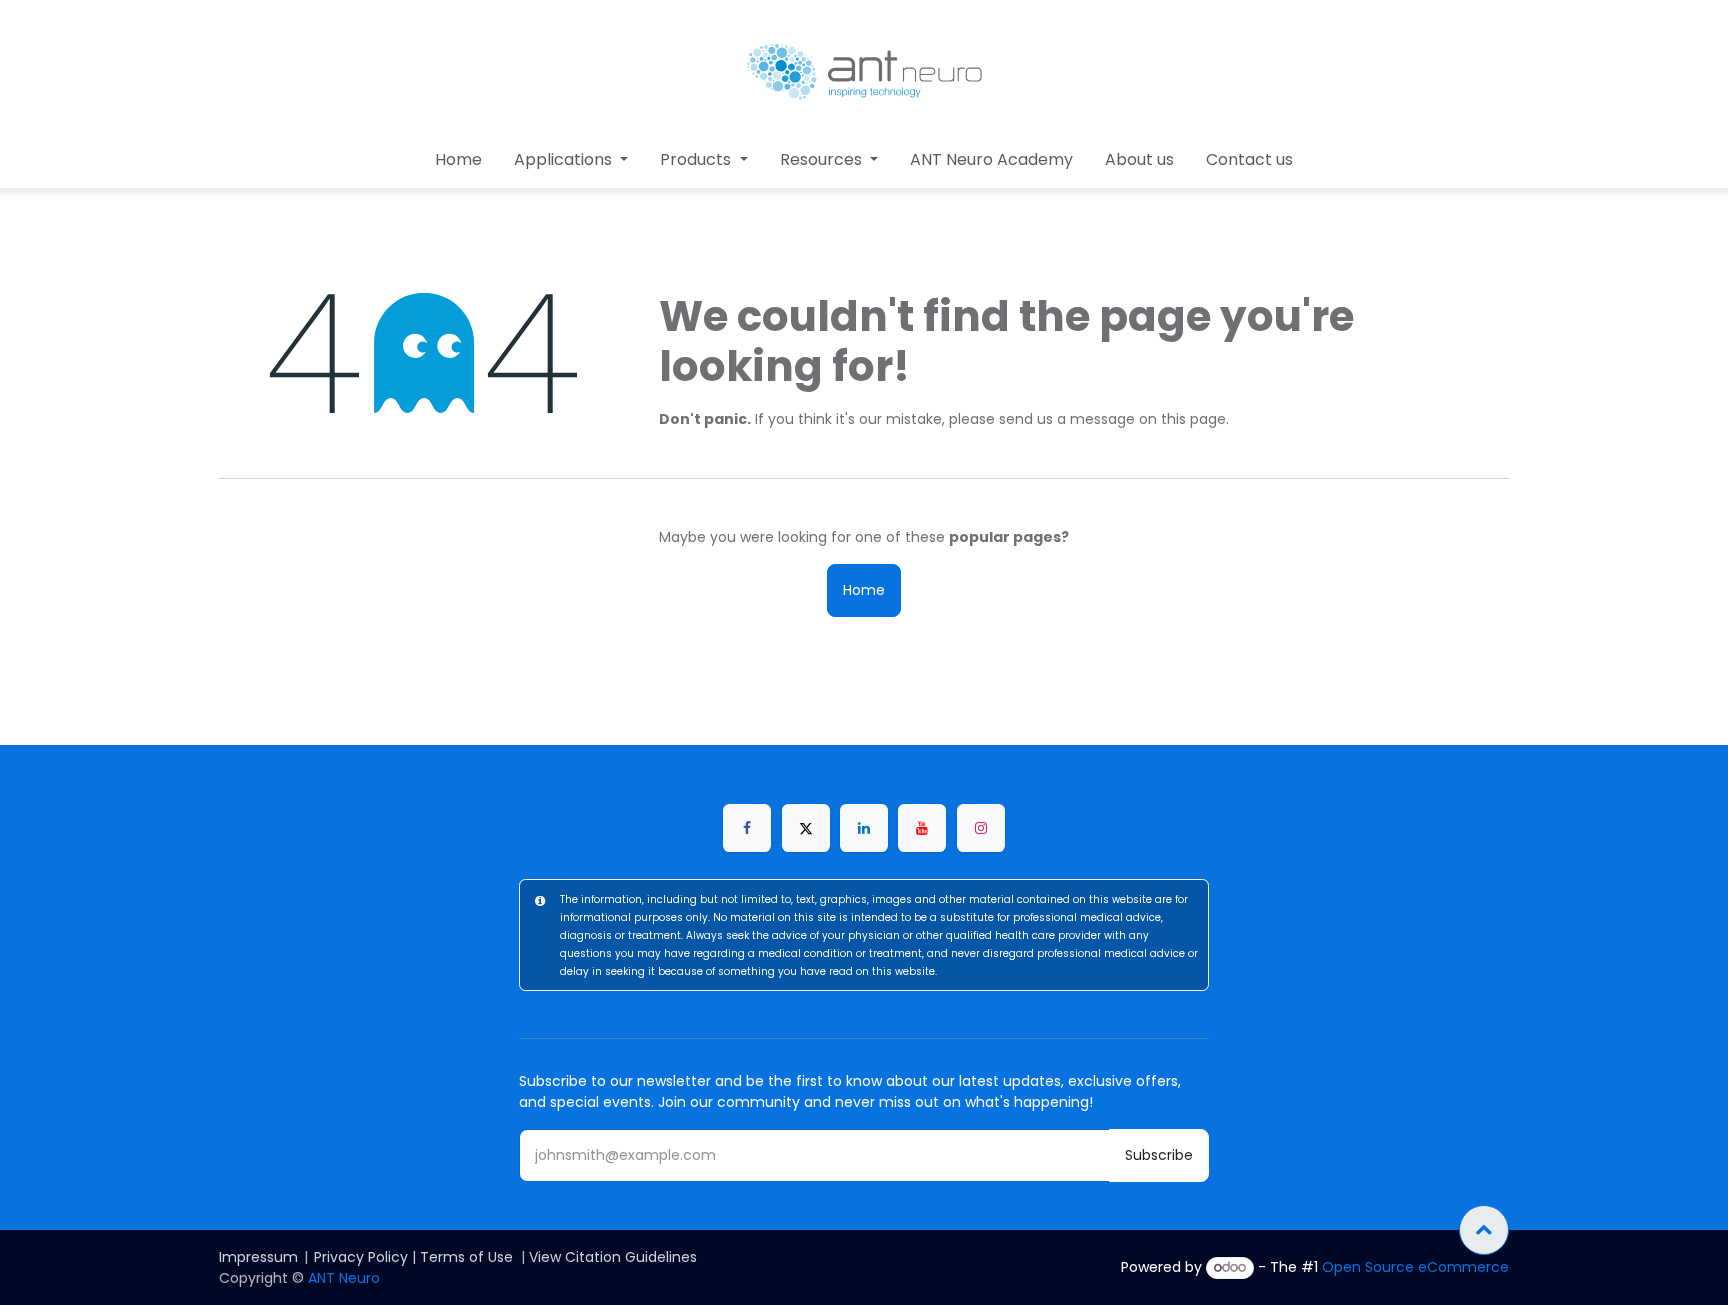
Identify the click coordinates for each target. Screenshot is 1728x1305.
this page (1193, 419)
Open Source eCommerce (1415, 1267)
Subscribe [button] (1159, 1155)
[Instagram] (981, 828)
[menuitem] (458, 160)
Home (864, 590)
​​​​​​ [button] (1484, 1230)
